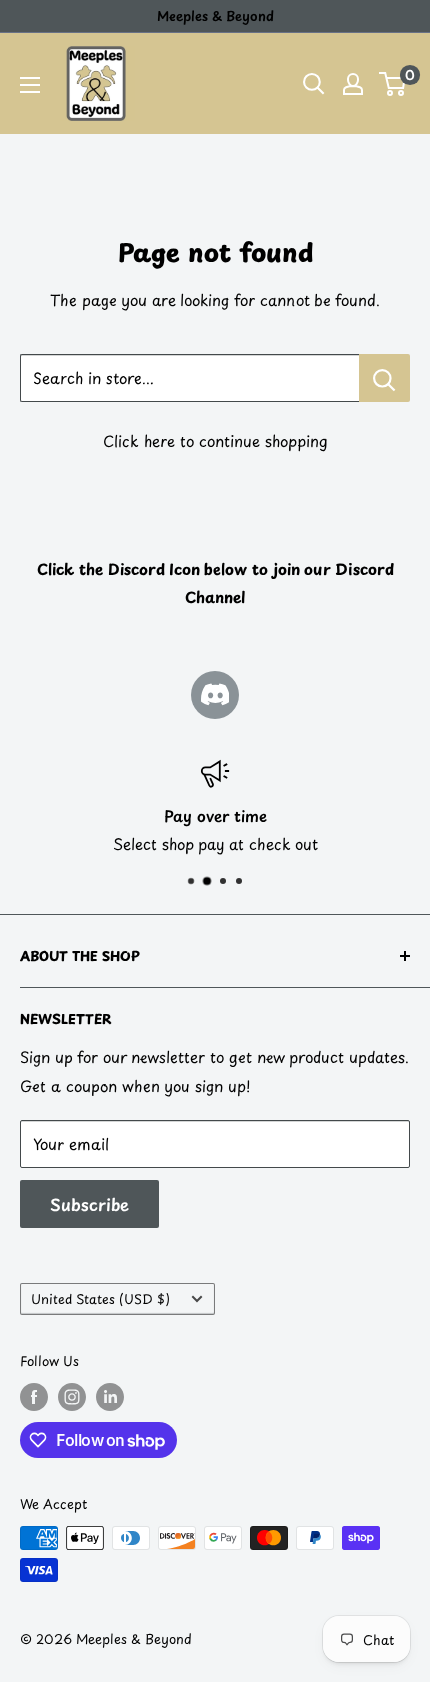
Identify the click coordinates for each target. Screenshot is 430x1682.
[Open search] (314, 84)
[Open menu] (30, 85)
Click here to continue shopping (215, 440)
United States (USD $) (100, 1298)
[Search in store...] (384, 378)
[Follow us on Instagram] (72, 1397)
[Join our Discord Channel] (215, 695)
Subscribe (89, 1204)
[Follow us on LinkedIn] (110, 1397)
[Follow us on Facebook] (34, 1397)
